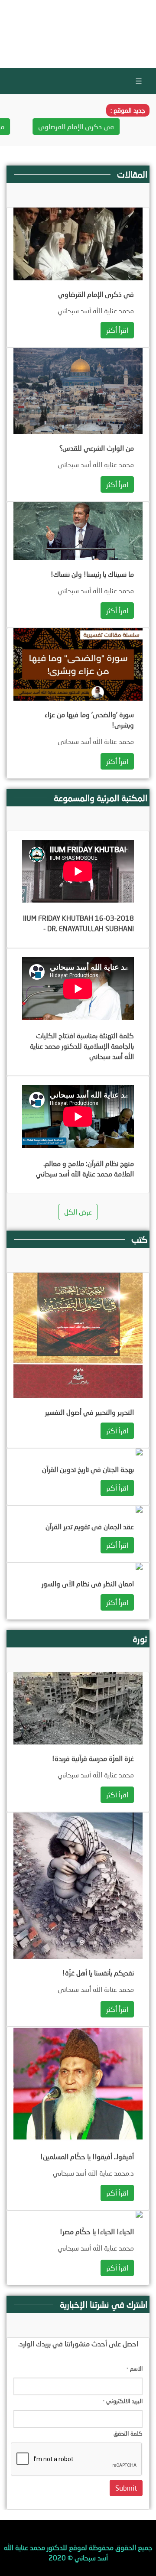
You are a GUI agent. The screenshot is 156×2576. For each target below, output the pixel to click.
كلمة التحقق (128, 2433)
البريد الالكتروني (123, 2401)
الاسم (135, 2368)
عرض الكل (78, 1212)
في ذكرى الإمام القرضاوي (102, 126)
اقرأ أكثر (117, 330)
